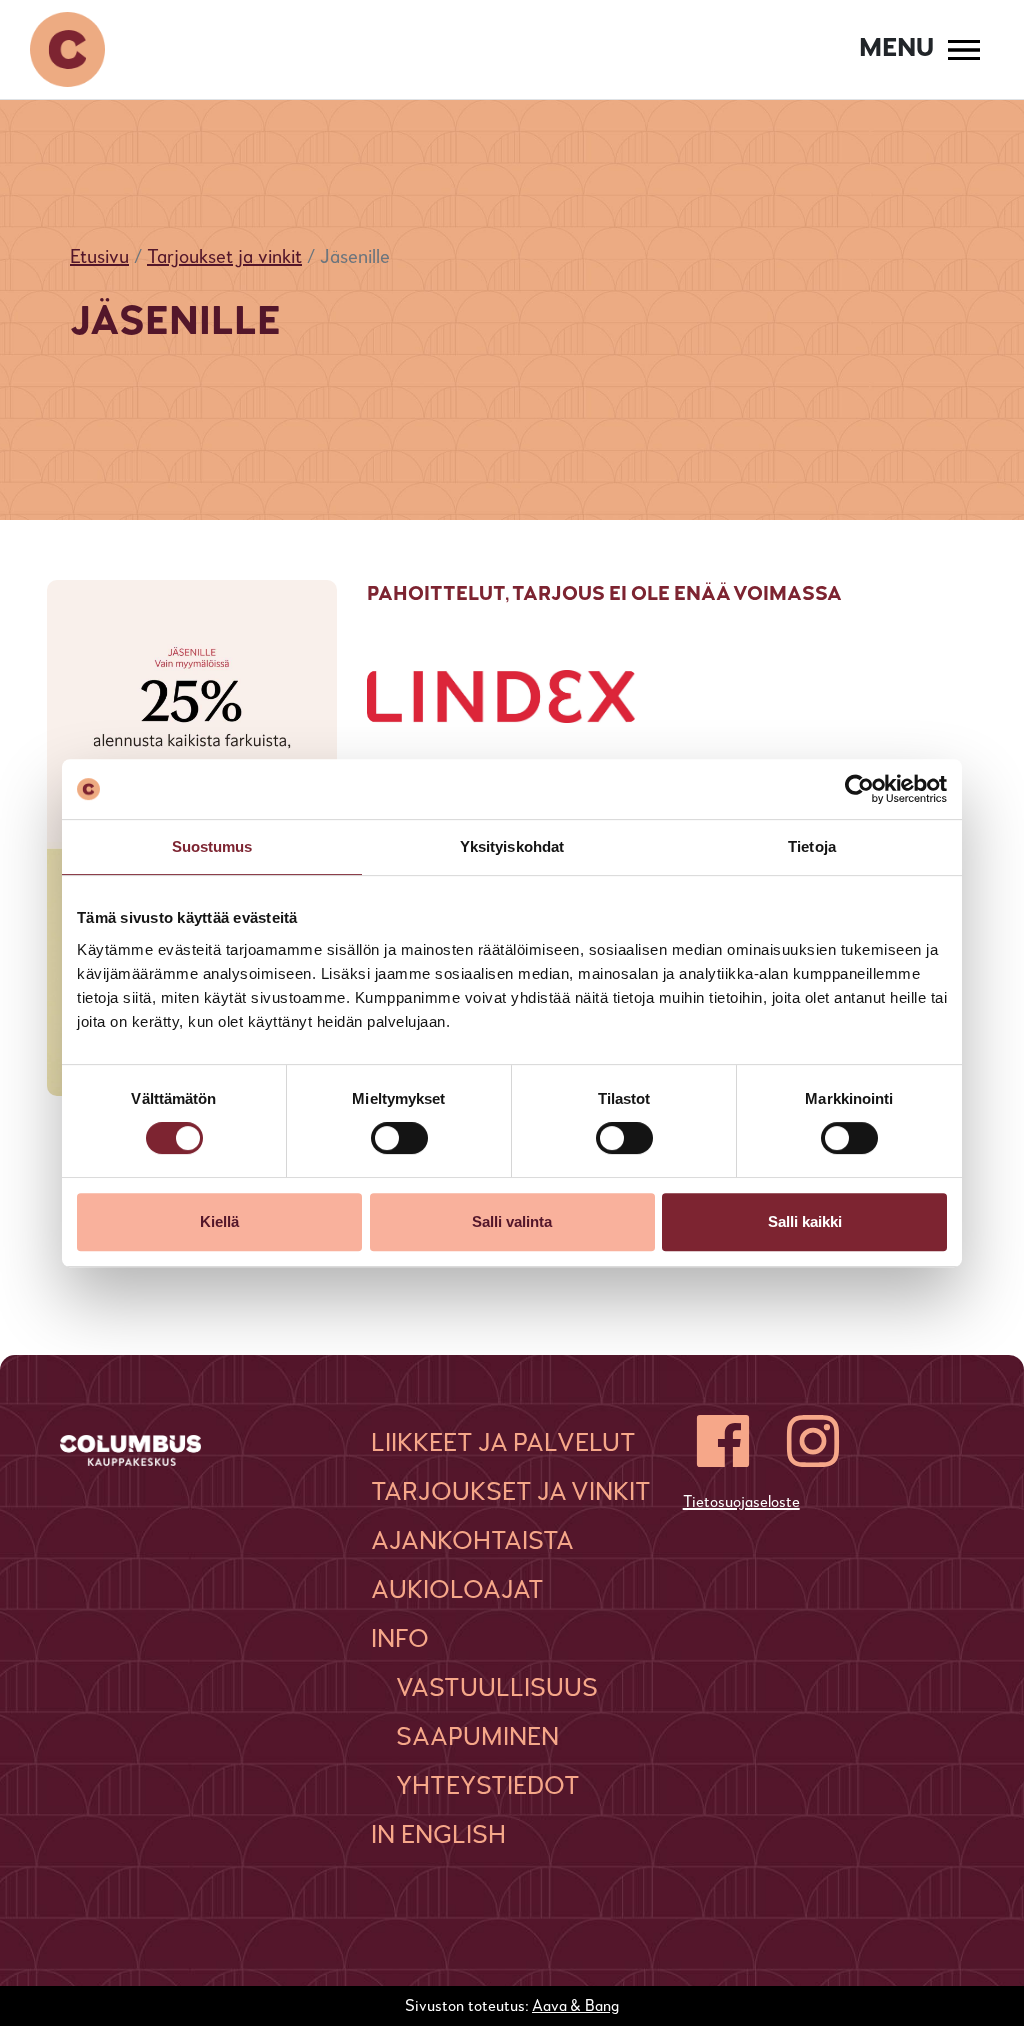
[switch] (399, 1138)
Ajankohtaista (472, 1542)
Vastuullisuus (497, 1689)
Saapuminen (477, 1738)
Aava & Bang (575, 2007)
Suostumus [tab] (212, 846)
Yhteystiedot (488, 1787)
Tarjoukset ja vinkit (224, 258)
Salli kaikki (805, 1221)
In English (438, 1836)
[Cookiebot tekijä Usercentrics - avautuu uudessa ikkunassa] (859, 789)
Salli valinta (512, 1221)
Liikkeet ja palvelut (503, 1444)
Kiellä (219, 1221)
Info (400, 1640)
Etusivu (99, 258)
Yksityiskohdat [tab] (512, 846)
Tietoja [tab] (812, 846)
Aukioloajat (457, 1591)
